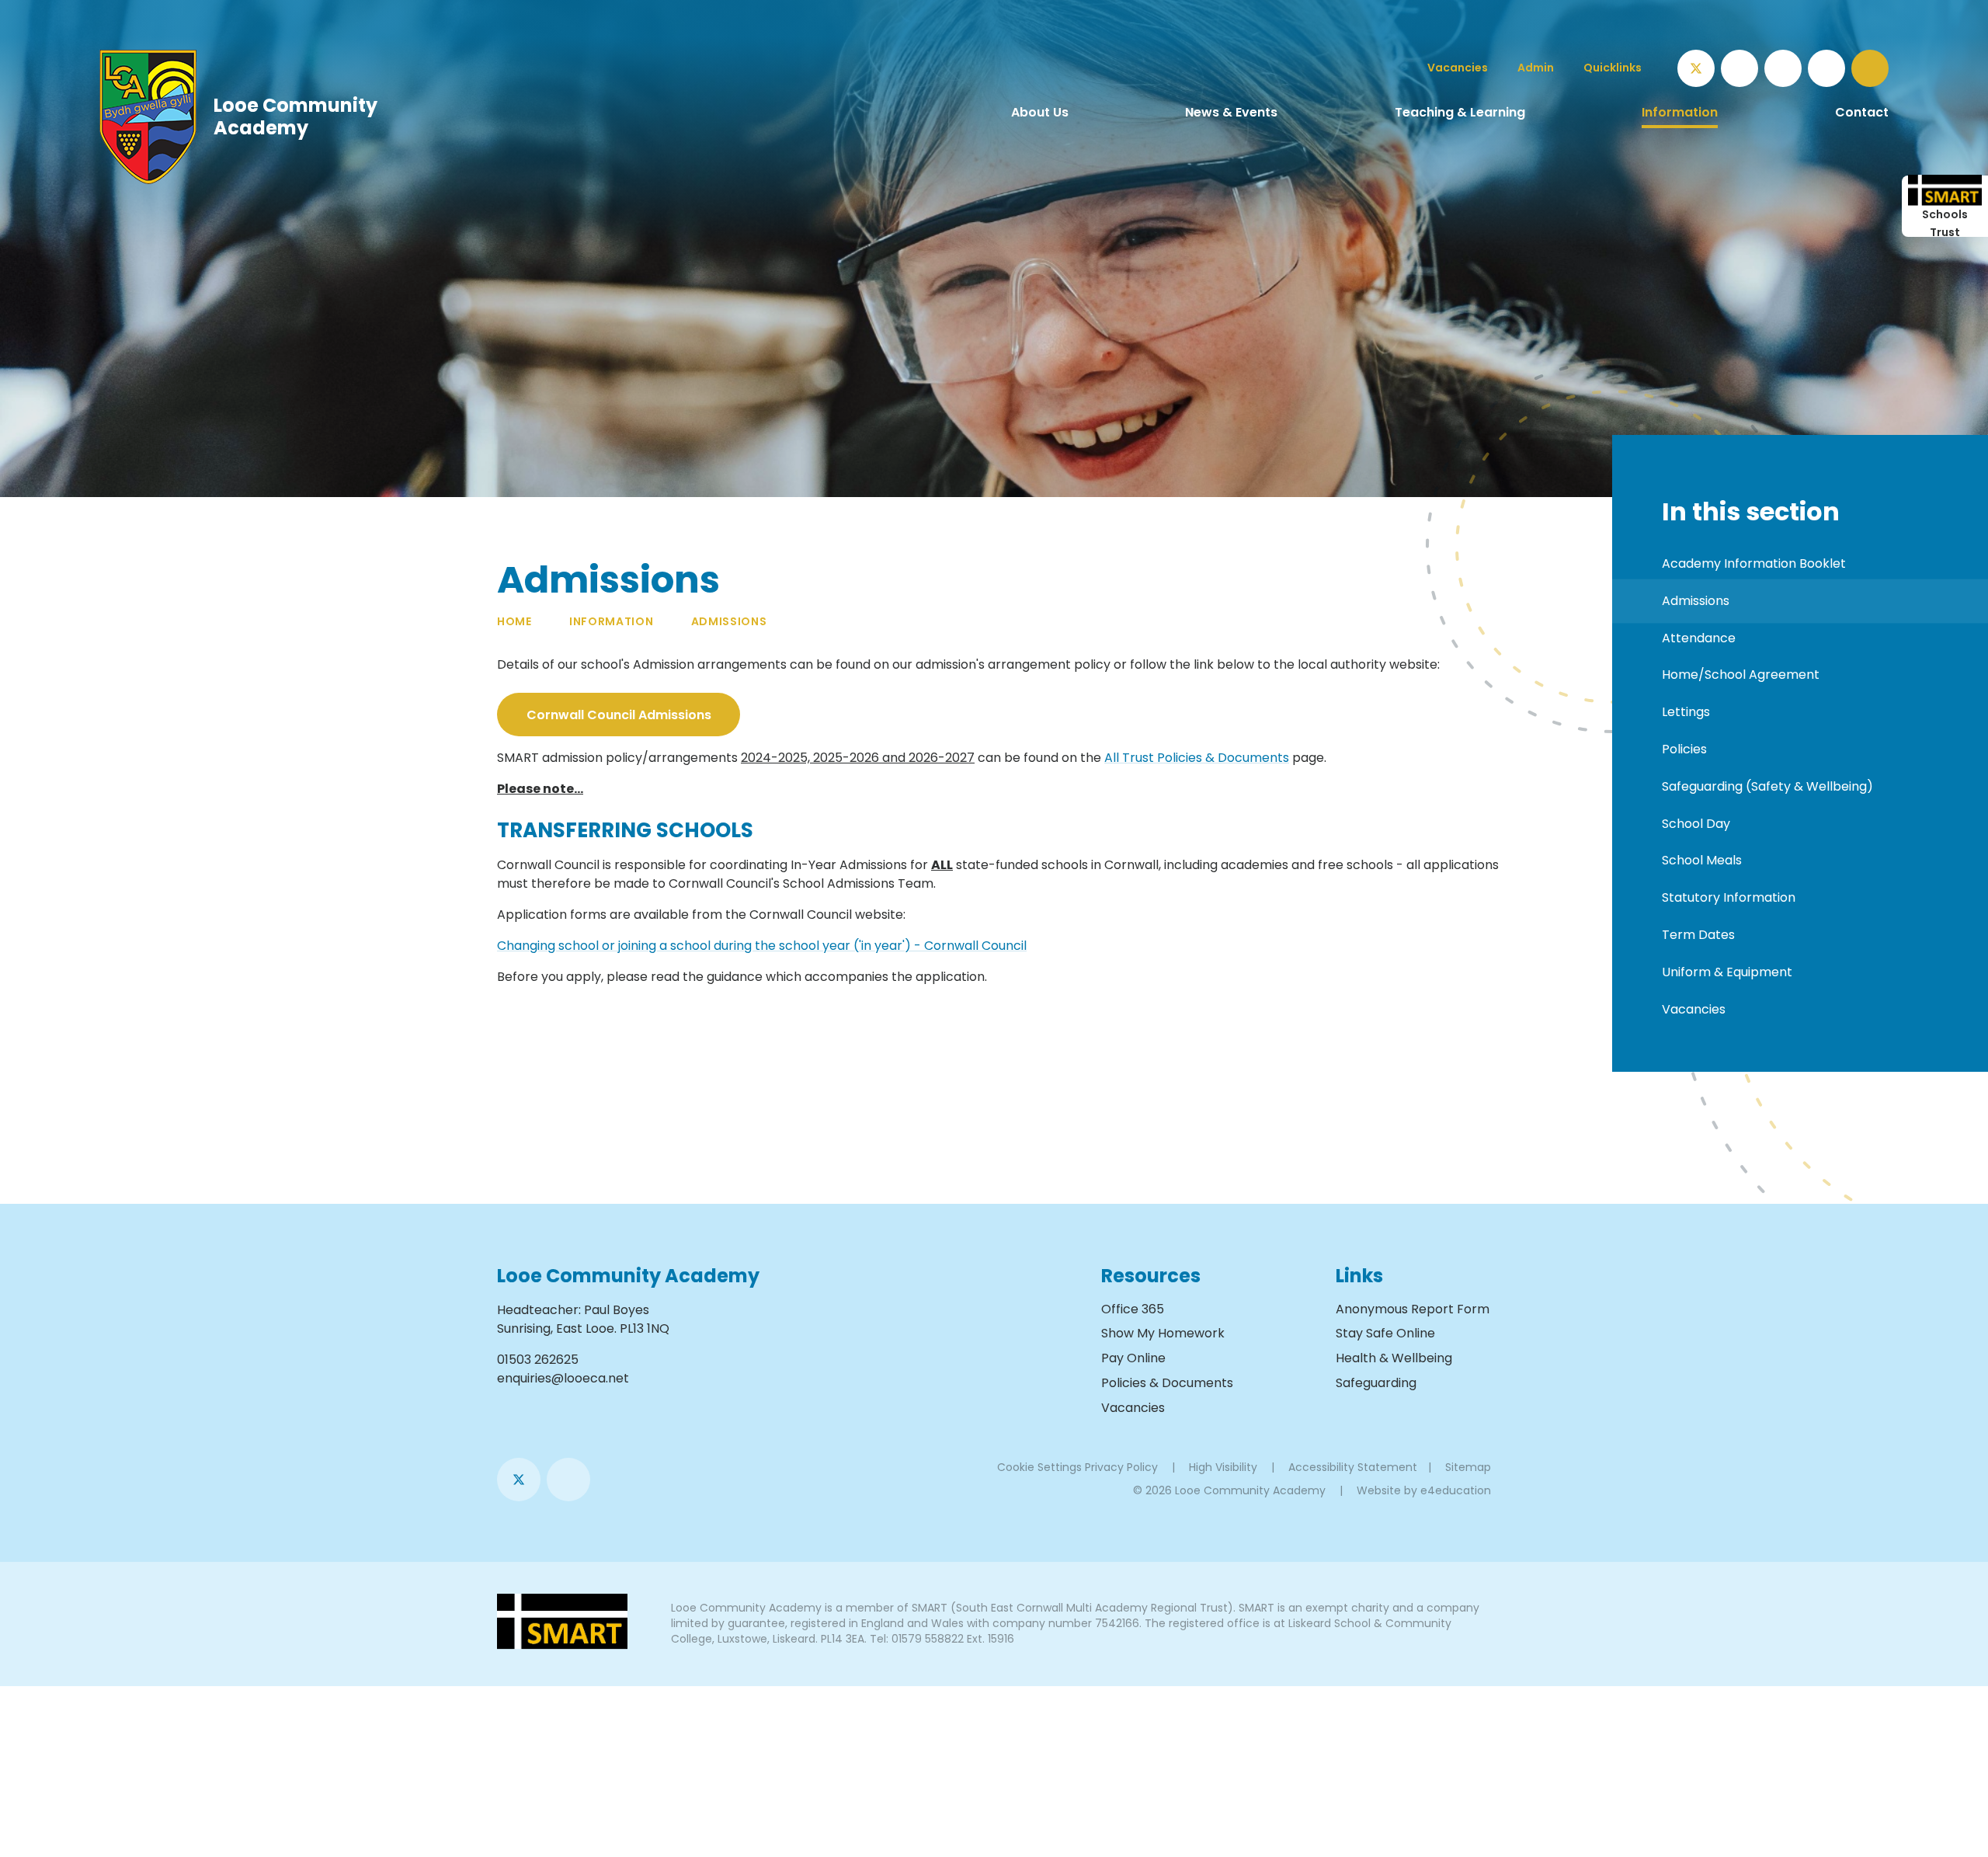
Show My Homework (1163, 1333)
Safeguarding (1376, 1383)
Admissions (729, 621)
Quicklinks (1613, 68)
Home (514, 621)
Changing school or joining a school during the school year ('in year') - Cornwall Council (762, 946)
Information (612, 621)
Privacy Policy (1121, 1467)
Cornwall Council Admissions (619, 715)
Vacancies (1133, 1408)
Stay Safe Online (1385, 1333)
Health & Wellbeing (1394, 1358)
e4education (1456, 1490)
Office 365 (1133, 1309)
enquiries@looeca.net (563, 1378)
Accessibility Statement (1353, 1467)
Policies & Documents (1167, 1383)
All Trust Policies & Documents (1197, 758)
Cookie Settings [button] (1039, 1467)
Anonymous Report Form (1413, 1309)
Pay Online (1133, 1358)
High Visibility (1223, 1467)
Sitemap (1468, 1467)
